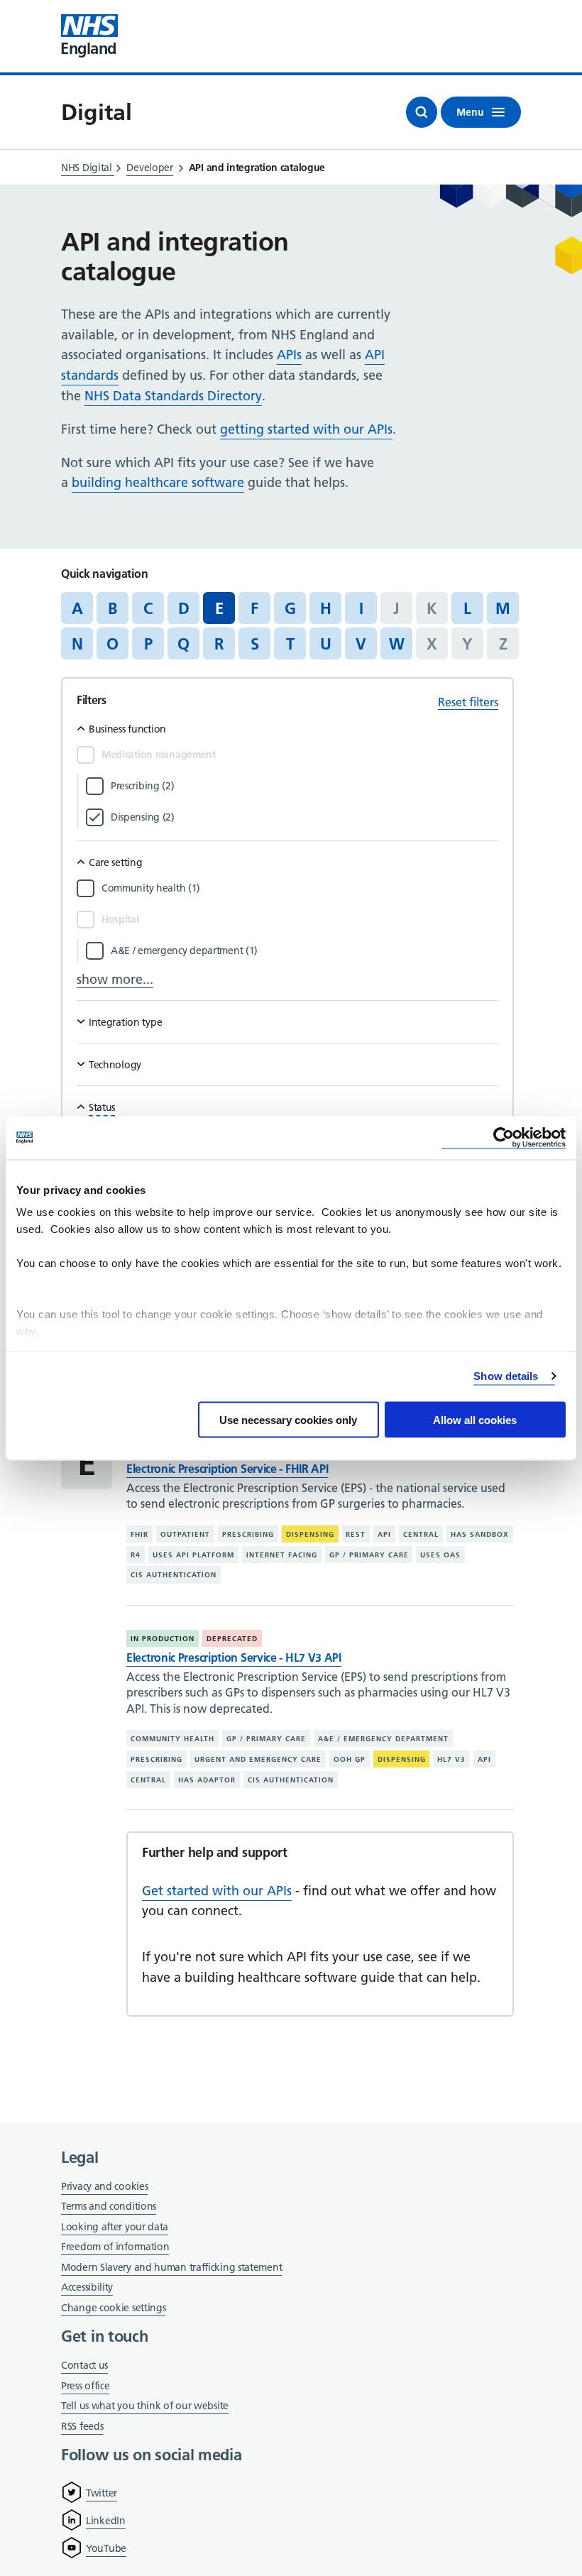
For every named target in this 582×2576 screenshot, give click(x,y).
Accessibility (87, 2287)
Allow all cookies (475, 1419)
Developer (149, 168)
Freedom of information (115, 2247)
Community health (172, 1739)
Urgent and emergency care (258, 1759)
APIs (289, 355)
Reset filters (468, 702)
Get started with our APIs (217, 1891)
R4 (136, 1554)
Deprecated (232, 1639)
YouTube (106, 2548)
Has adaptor (207, 1780)
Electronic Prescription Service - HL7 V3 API (234, 1657)
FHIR (139, 1534)
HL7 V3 (451, 1759)
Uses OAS (440, 1554)
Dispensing (310, 1534)
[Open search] (422, 112)
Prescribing (248, 1534)
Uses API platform (193, 1554)
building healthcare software (158, 482)
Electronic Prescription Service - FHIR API (227, 1469)
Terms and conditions (109, 2206)
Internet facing (282, 1554)
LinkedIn (106, 2521)
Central (421, 1534)
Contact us (84, 2365)
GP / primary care (369, 1554)
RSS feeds (82, 2426)
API (384, 1534)
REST (356, 1534)
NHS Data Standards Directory (173, 396)
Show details (506, 1376)
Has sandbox (480, 1534)
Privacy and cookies (104, 2186)
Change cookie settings (113, 2309)
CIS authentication (174, 1575)
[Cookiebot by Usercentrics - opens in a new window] (504, 1138)
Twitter (101, 2493)
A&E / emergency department (383, 1739)
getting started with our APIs (306, 429)
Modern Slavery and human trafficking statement (171, 2268)
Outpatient (185, 1534)
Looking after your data (115, 2227)
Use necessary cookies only (288, 1419)
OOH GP (350, 1759)
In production (163, 1639)
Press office (85, 2387)
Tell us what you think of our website (145, 2406)
